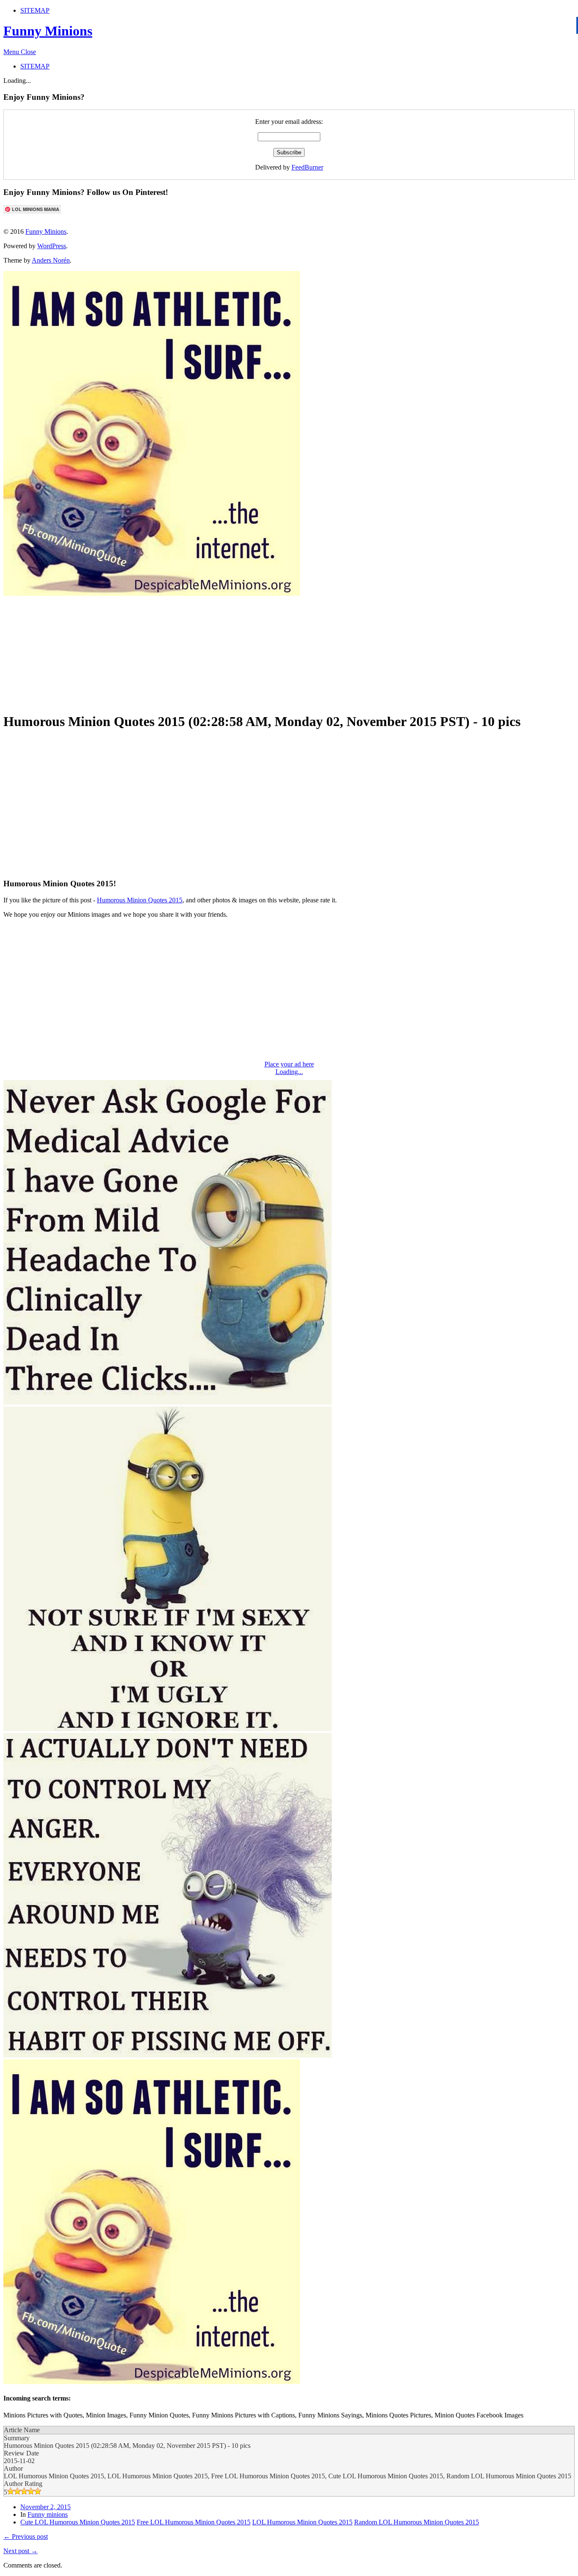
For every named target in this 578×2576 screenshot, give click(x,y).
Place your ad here (289, 1064)
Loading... (289, 1072)
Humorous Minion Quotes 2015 (140, 900)
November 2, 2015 (45, 2507)
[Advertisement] (209, 650)
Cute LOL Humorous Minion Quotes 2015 (78, 2522)
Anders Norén (51, 260)
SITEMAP (35, 10)
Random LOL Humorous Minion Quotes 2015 (417, 2522)
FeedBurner (307, 167)
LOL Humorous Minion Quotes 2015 (302, 2522)
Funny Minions (48, 31)
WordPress (52, 246)
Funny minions (48, 2514)
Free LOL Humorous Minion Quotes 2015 (194, 2522)
